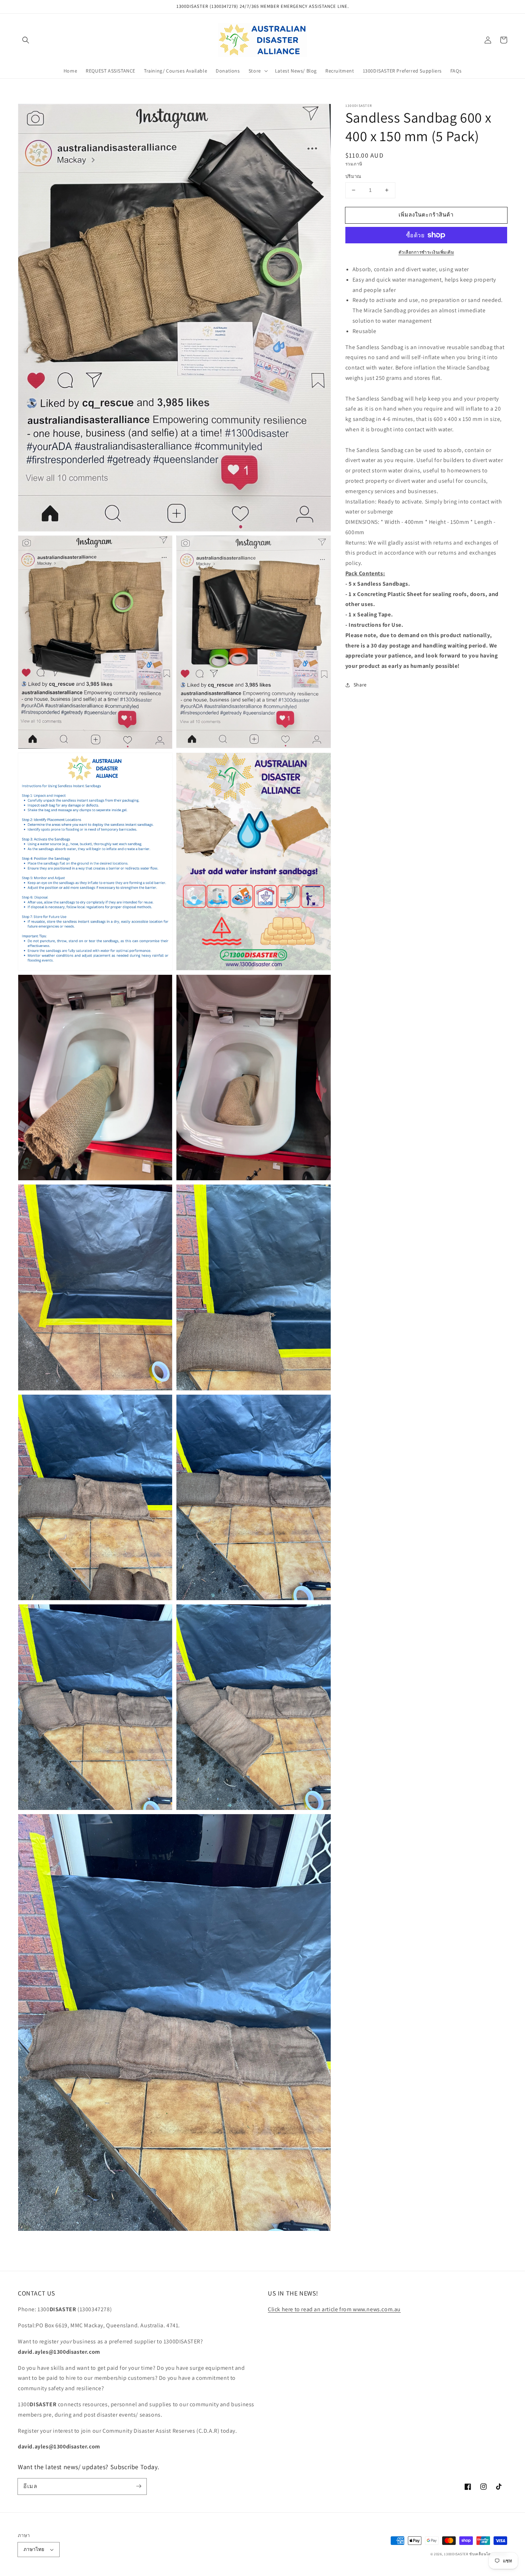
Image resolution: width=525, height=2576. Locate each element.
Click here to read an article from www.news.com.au (334, 2309)
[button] (26, 40)
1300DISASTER (456, 2554)
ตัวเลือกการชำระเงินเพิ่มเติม (426, 252)
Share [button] (360, 685)
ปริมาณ (353, 176)
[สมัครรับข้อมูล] (139, 2486)
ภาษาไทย (34, 2549)
